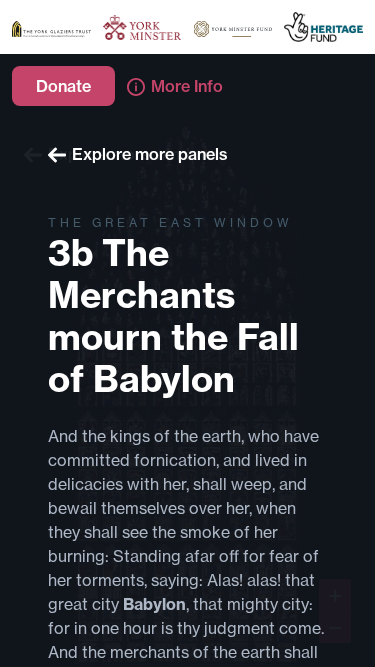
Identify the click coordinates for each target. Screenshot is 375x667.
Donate (63, 86)
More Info (187, 86)
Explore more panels (150, 154)
